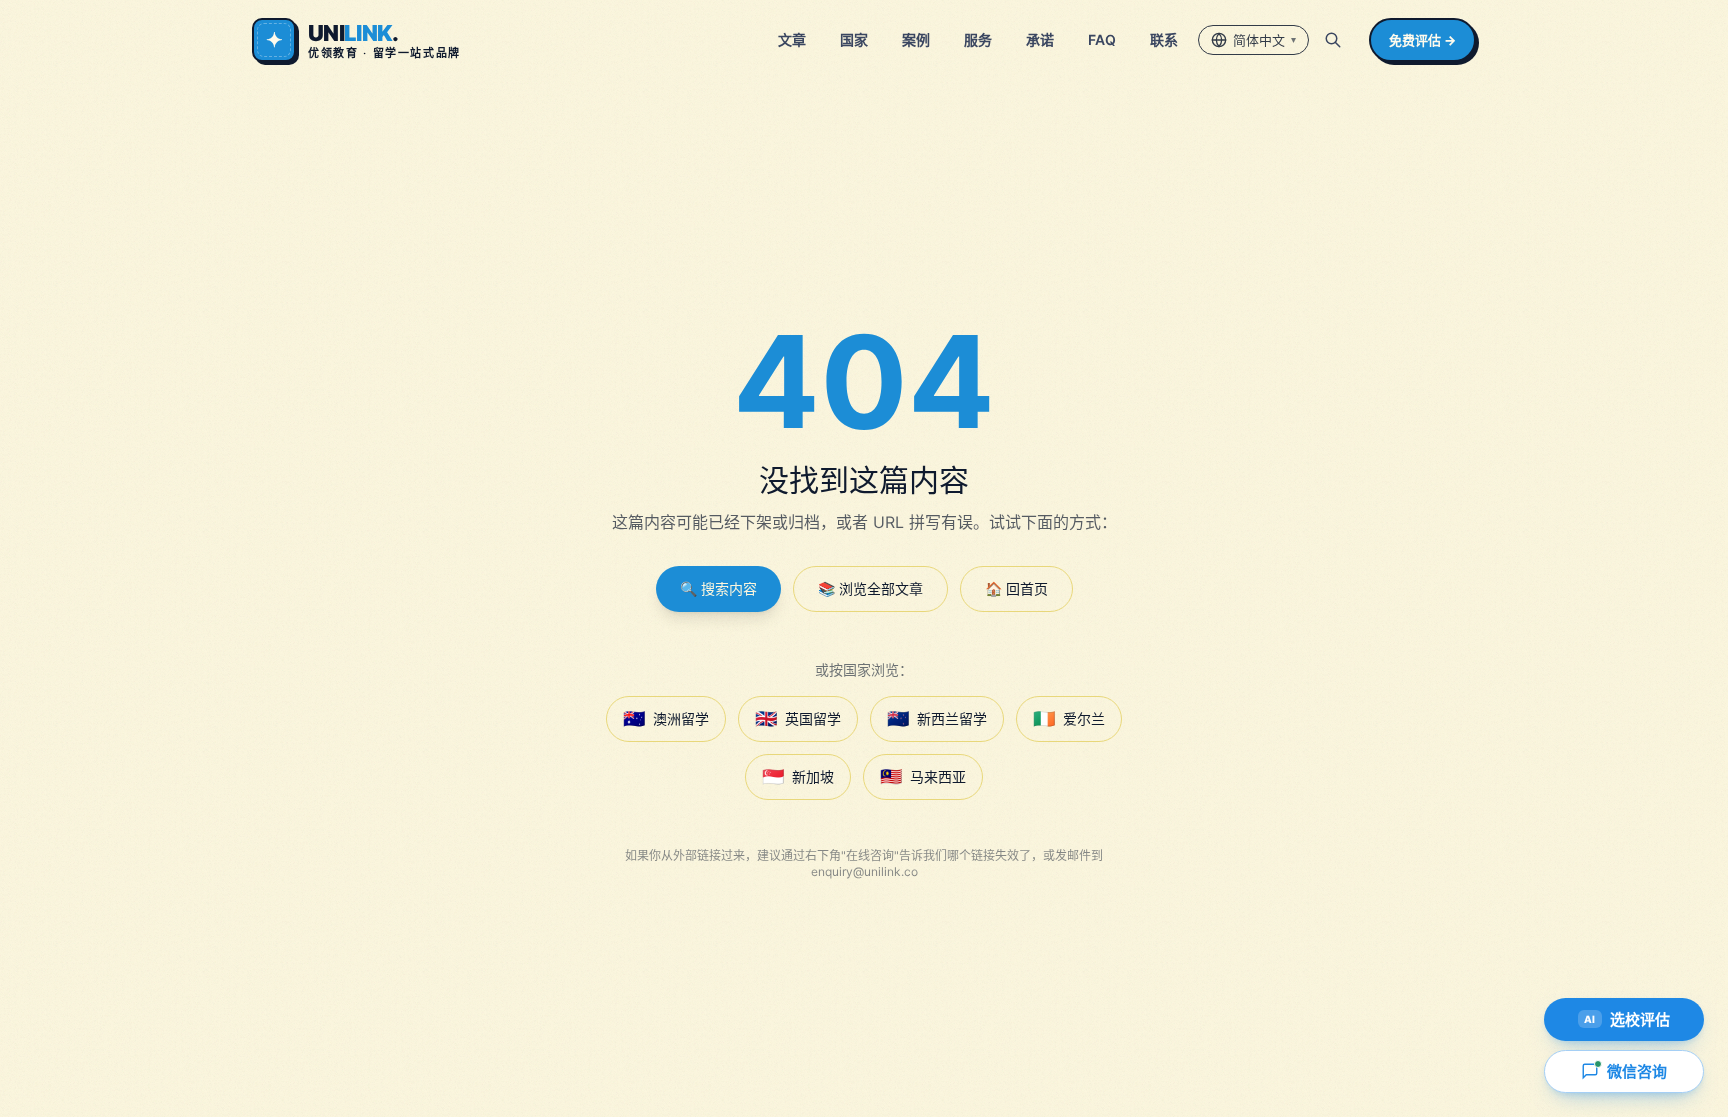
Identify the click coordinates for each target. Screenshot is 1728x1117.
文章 (792, 39)
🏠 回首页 (1016, 588)
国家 (854, 39)
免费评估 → (1422, 40)
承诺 (1040, 39)
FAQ (1102, 39)
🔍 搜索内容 (718, 588)
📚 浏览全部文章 (870, 588)
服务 (978, 39)
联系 (1164, 39)
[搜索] (1333, 40)
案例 (916, 39)
